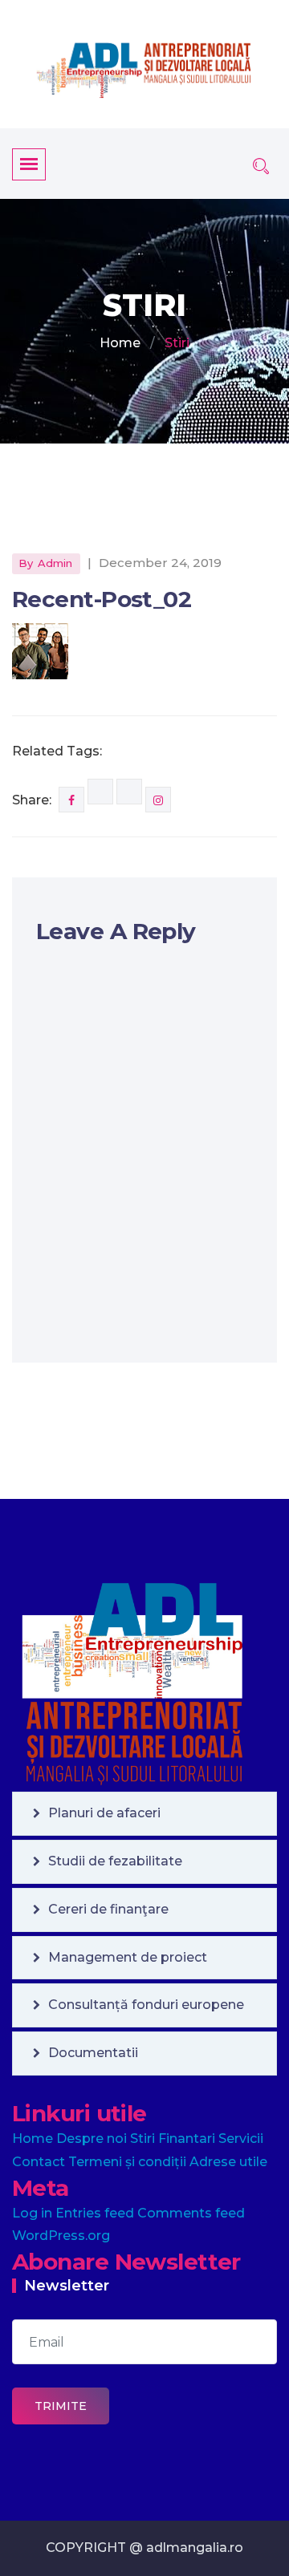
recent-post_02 (102, 599)
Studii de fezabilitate (115, 1861)
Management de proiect (128, 1957)
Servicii (241, 2139)
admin (55, 563)
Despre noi (92, 2139)
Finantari (187, 2139)
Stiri (142, 2139)
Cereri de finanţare (108, 1909)
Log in (32, 2213)
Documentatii (93, 2053)
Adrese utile (228, 2162)
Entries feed (95, 2213)
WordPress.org (61, 2236)
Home (120, 343)
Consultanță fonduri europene (146, 2005)
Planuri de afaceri (104, 1813)
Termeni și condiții (127, 2162)
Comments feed (191, 2213)
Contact (39, 2162)
